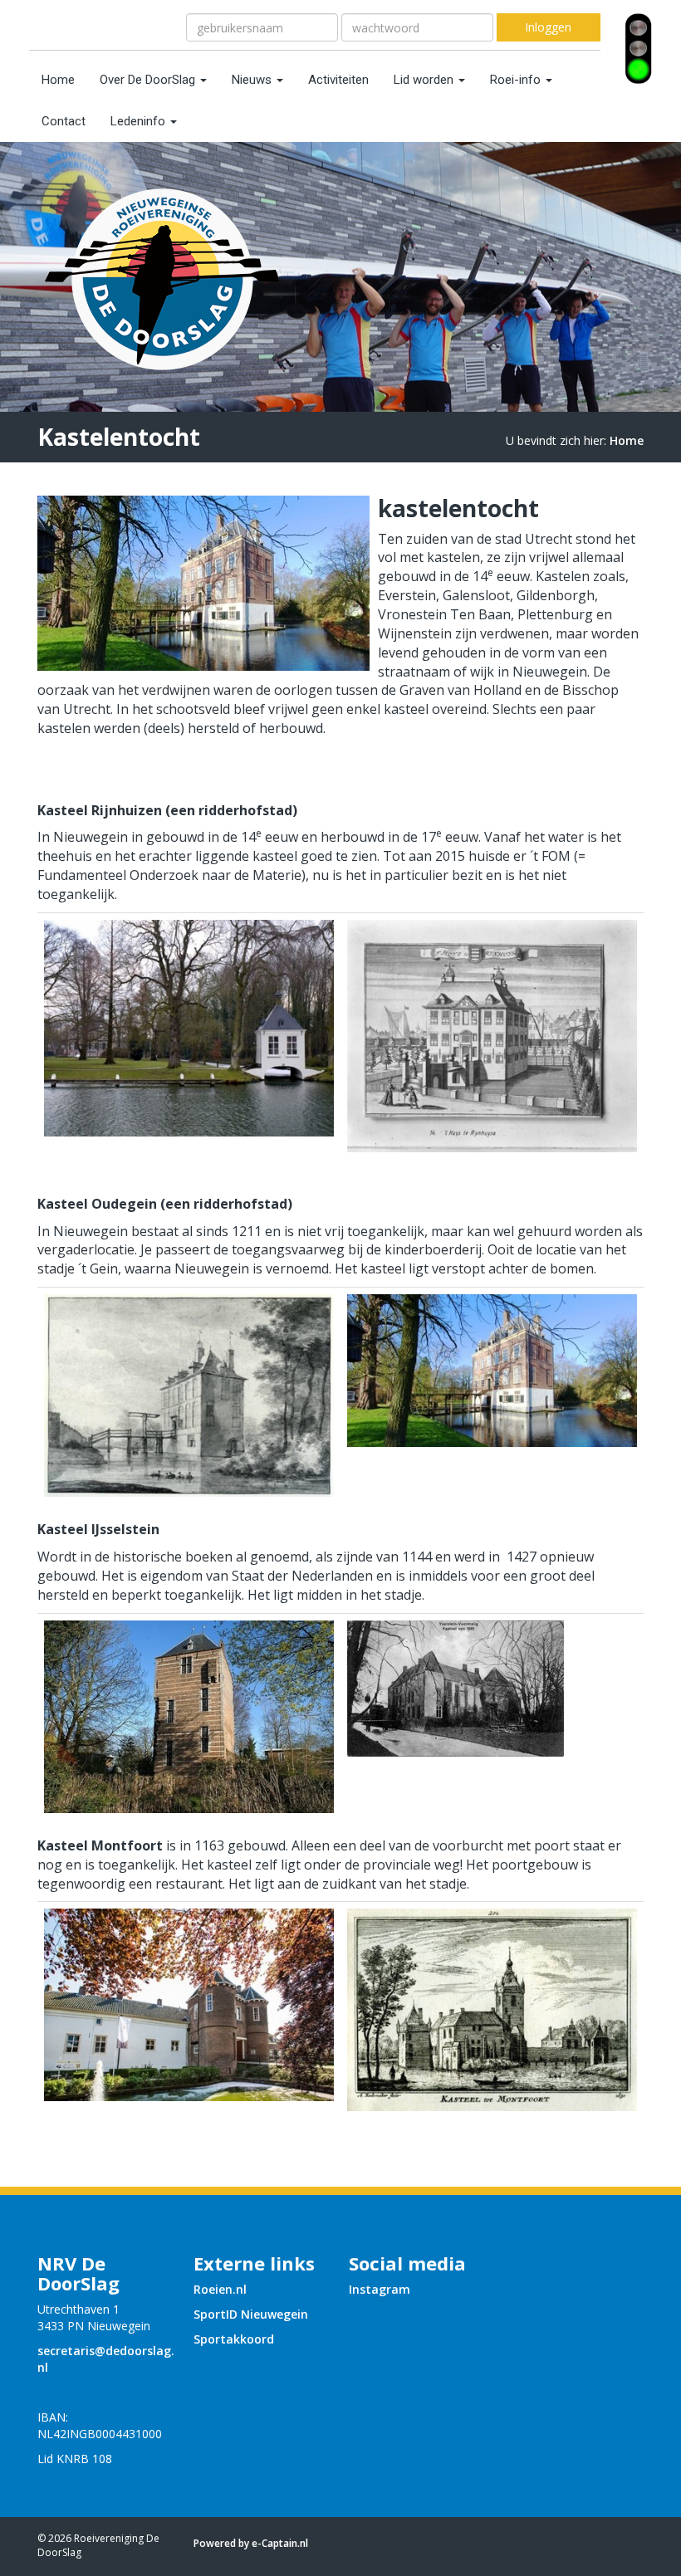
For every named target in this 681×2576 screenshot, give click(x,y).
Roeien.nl (220, 2289)
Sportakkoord (234, 2339)
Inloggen (548, 27)
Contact (64, 121)
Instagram (380, 2289)
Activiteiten (338, 80)
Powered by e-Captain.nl (251, 2543)
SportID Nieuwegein (251, 2314)
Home (58, 80)
